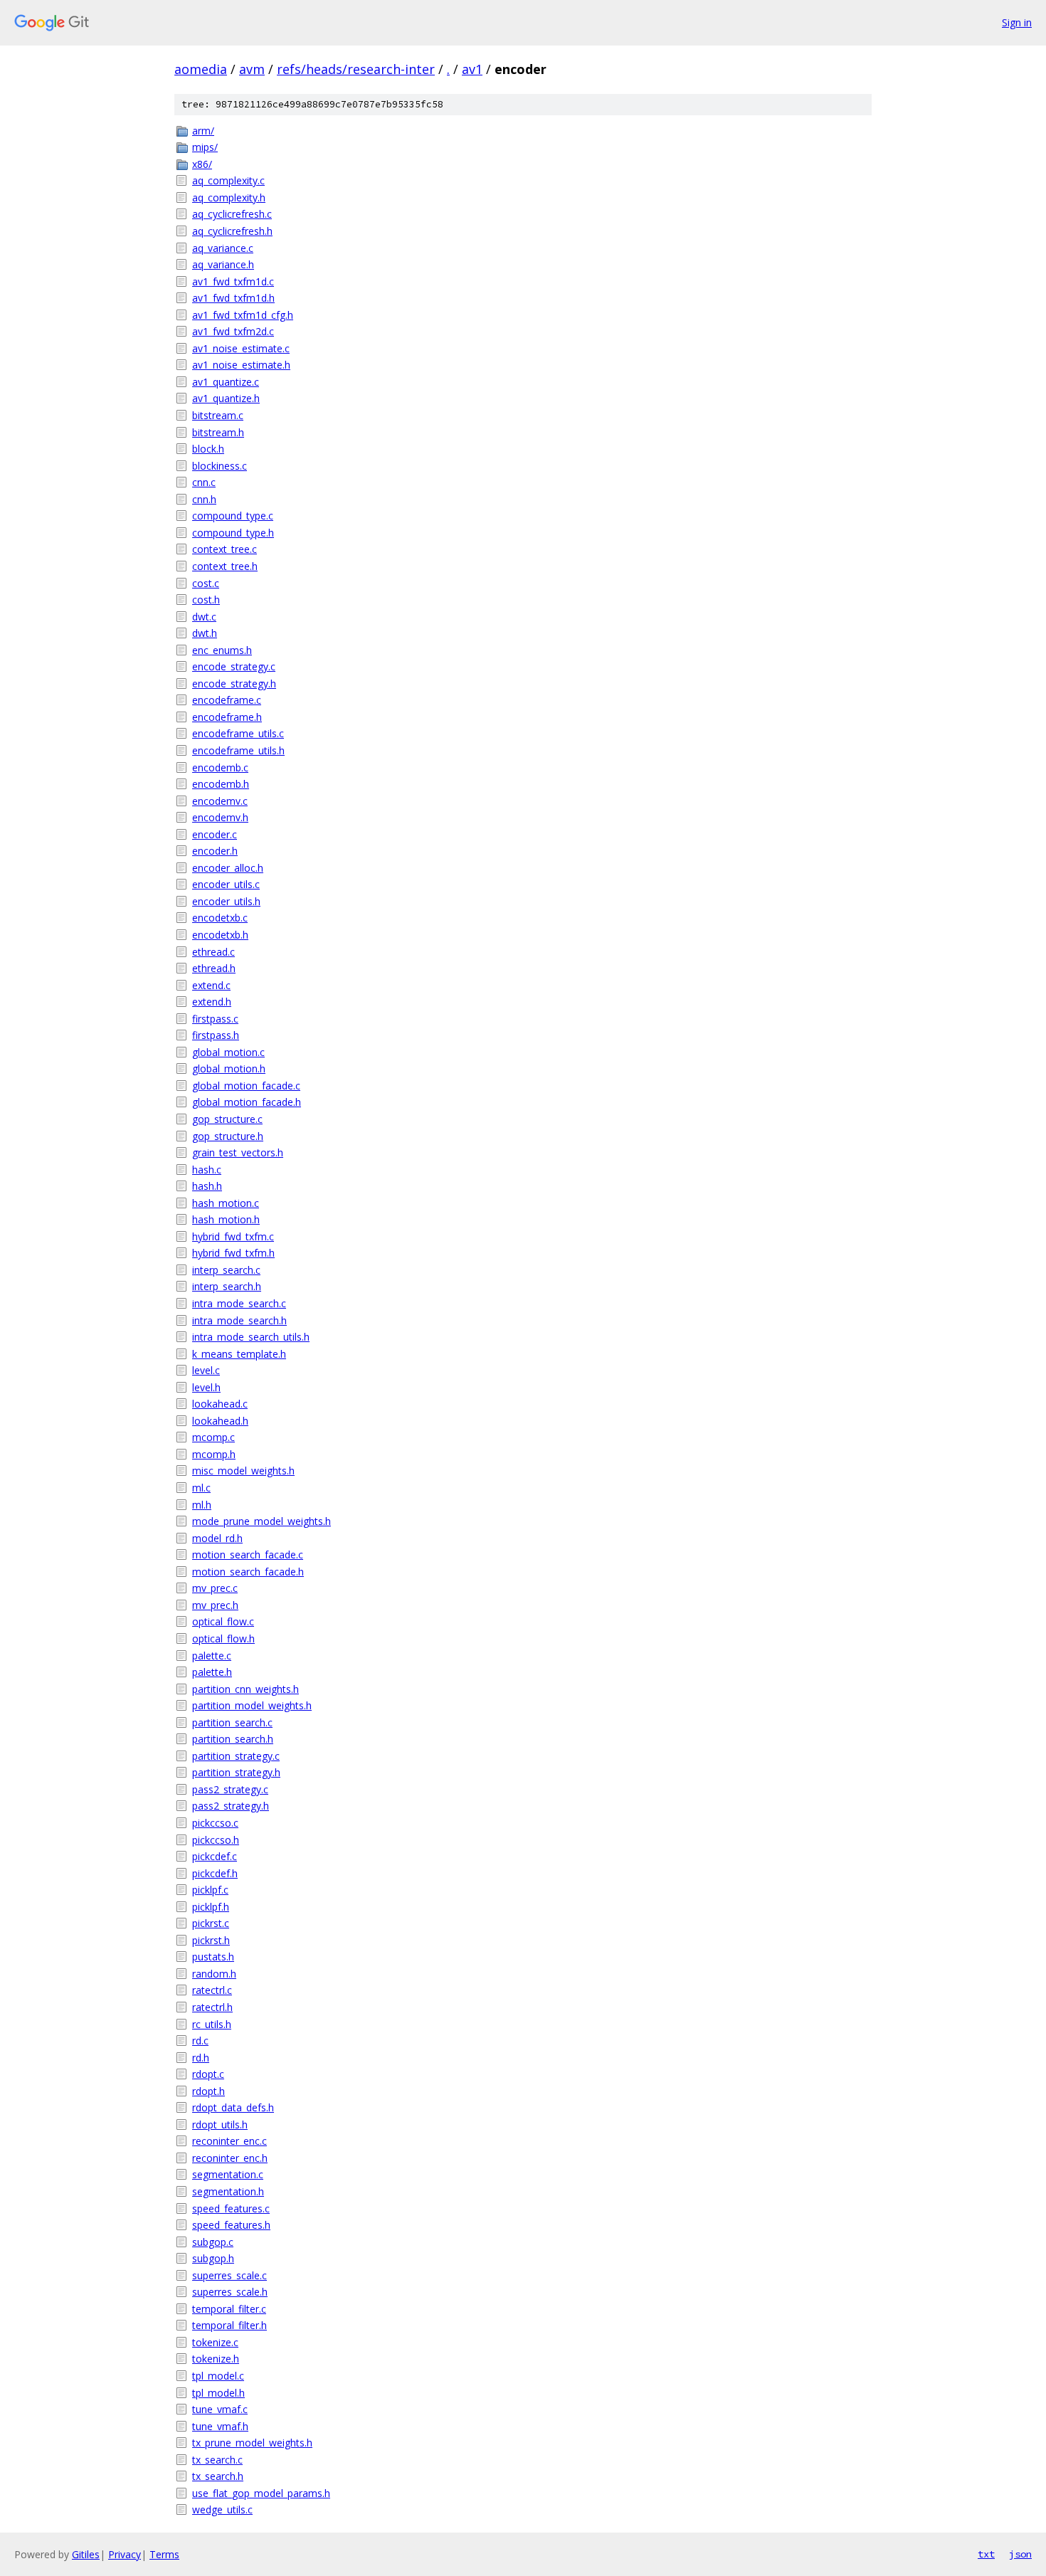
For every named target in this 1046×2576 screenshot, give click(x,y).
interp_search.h (227, 1286)
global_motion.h (229, 1068)
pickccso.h (216, 1840)
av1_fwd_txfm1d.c (233, 281)
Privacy (125, 2554)
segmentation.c (228, 2174)
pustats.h (213, 1957)
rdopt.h (208, 2091)
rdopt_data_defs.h (233, 2107)
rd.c (200, 2041)
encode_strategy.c (234, 666)
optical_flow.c (223, 1621)
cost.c (206, 583)
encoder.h (215, 851)
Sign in (1017, 22)
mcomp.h (214, 1454)
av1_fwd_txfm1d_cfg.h (243, 315)
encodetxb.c (220, 918)
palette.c (212, 1656)
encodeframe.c (227, 700)
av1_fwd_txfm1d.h (233, 298)
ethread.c (213, 952)
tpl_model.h (218, 2393)
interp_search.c (226, 1270)
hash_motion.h (226, 1219)
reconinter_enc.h (230, 2158)
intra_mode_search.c (239, 1303)
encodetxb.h (220, 935)
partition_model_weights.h (252, 1705)
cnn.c (204, 482)
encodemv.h (220, 817)
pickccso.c (215, 1823)
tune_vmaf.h (220, 2426)
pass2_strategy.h (231, 1806)
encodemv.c (220, 801)
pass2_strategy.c (230, 1789)
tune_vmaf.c (220, 2409)
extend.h (212, 1002)
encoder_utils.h (226, 901)
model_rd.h (217, 1538)
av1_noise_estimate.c (241, 348)
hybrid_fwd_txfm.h (233, 1253)
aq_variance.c (223, 248)
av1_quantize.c (226, 382)
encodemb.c (220, 767)
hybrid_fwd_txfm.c (233, 1236)
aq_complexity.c (228, 180)
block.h (208, 449)
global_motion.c (228, 1052)
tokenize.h (216, 2359)
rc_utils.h (212, 2024)
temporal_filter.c (229, 2309)
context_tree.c (224, 549)
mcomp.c (213, 1437)
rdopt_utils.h (220, 2124)
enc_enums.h (222, 650)
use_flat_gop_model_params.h (261, 2493)
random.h (214, 1974)
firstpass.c (215, 1019)
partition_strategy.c (236, 1756)
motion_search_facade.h (248, 1572)
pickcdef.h (215, 1873)
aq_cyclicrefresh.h (232, 231)
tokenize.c (215, 2342)
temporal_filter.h (229, 2325)
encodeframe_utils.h (238, 750)
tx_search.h (218, 2476)
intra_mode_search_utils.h (251, 1337)
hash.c (207, 1170)
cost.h (206, 600)
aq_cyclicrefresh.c (232, 214)
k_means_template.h (239, 1354)
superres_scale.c (229, 2275)
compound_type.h (233, 533)
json (1020, 2554)
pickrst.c (211, 1923)
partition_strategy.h (236, 1772)
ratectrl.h (212, 2007)
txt (986, 2554)
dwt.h (205, 633)
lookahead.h (220, 1421)
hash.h (207, 1186)
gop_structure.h (228, 1136)
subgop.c (213, 2242)
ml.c (201, 1488)
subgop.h (213, 2258)
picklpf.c (210, 1890)
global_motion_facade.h (247, 1102)
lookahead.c (220, 1404)
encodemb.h (221, 784)
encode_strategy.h (234, 683)
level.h (206, 1387)
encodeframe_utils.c (238, 733)
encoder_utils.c (226, 884)
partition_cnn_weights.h (245, 1689)
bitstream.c (218, 415)
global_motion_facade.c (246, 1086)
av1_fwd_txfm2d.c (233, 331)
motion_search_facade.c (248, 1554)
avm (252, 69)
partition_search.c (232, 1722)
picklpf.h (211, 1907)
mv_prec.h (215, 1605)
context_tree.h (225, 566)
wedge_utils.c (222, 2509)
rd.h (201, 2058)
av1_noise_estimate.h (241, 365)
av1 (472, 69)
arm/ (203, 131)
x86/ (202, 164)
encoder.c (215, 834)
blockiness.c (220, 466)
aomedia (201, 69)
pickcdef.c (215, 1856)
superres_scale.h (230, 2292)
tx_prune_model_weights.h (252, 2443)
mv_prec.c (215, 1588)
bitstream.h (218, 432)
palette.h (212, 1672)
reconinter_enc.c (229, 2141)
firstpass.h (216, 1035)
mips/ (205, 147)
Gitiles (86, 2554)
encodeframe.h (227, 717)
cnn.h (204, 499)
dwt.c (204, 617)
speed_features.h (231, 2225)
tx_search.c (217, 2460)
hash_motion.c (226, 1203)
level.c (206, 1370)
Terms (164, 2554)
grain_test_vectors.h (238, 1152)
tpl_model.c (218, 2376)
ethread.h (214, 968)
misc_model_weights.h (243, 1471)
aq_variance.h (223, 264)
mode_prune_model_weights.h (261, 1521)
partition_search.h (233, 1739)
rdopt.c (208, 2074)
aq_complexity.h (229, 197)
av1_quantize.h (226, 398)
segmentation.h (228, 2191)
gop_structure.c (227, 1119)
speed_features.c (231, 2208)
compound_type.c (233, 516)
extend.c (211, 985)
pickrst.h (211, 1940)
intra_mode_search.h (239, 1320)
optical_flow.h (223, 1638)
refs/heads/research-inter (356, 69)
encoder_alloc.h (228, 868)
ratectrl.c (212, 1990)
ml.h (202, 1505)
